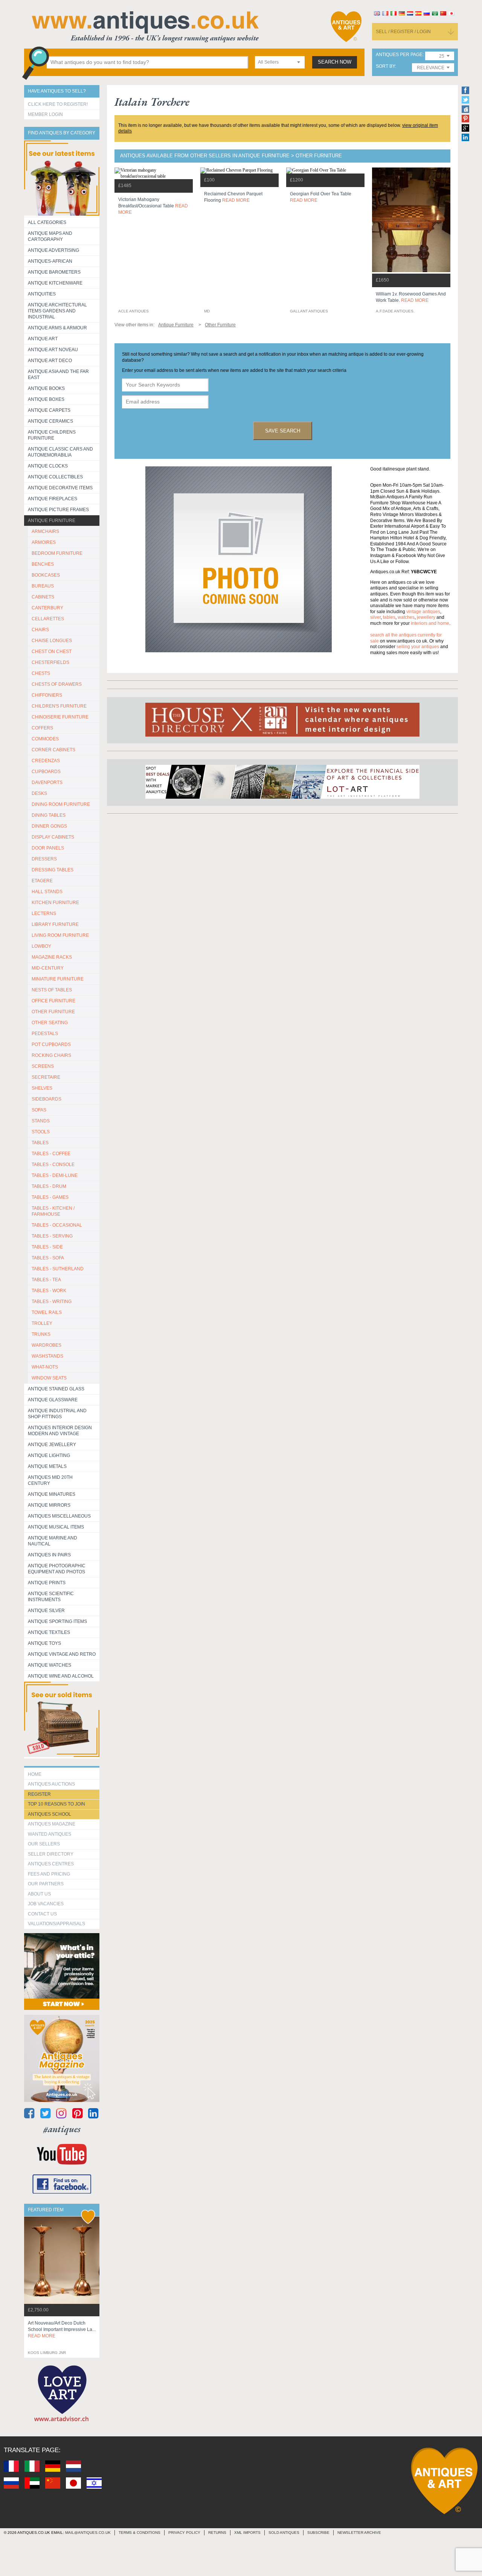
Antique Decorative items (60, 488)
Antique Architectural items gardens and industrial (57, 311)
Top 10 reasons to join (56, 1804)
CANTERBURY (47, 608)
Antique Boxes (46, 399)
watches (406, 617)
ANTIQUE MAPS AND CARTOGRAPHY (50, 236)
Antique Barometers (54, 272)
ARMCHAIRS (45, 531)
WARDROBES (47, 1345)
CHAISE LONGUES (52, 641)
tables (389, 617)
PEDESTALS (45, 1034)
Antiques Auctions (51, 1784)
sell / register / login (403, 32)
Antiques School (50, 1814)
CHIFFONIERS (47, 695)
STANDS (41, 1121)
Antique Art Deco (50, 361)
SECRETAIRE (46, 1077)
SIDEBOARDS (47, 1099)
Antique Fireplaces (53, 499)
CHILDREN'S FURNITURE (59, 706)
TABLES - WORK (49, 1291)
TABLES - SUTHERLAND (58, 1269)
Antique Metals (47, 1466)
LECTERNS (44, 913)
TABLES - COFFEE (51, 1154)
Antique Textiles (49, 1632)
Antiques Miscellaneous (59, 1516)
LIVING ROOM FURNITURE (60, 935)
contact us (42, 1914)
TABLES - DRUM (49, 1186)
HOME (35, 1774)
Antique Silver (46, 1611)
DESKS (39, 793)
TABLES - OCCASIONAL (57, 1225)
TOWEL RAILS (47, 1312)
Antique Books (46, 388)
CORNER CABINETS (53, 750)
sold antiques (284, 2533)
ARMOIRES (44, 542)
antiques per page (399, 55)
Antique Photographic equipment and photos (57, 1569)
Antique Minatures (52, 1494)
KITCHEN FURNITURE (55, 903)
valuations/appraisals (56, 1924)
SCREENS (43, 1066)
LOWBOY (41, 946)
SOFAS (39, 1110)
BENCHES (43, 564)
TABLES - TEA (46, 1280)
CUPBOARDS (46, 772)
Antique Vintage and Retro (62, 1654)
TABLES (40, 1143)
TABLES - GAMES (50, 1197)
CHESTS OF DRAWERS (57, 684)
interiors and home (430, 623)
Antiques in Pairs (49, 1555)
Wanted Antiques (50, 1834)
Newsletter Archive (359, 2533)
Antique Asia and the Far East (58, 375)
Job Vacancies (46, 1904)
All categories (47, 222)
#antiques (62, 2129)
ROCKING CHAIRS (51, 1055)
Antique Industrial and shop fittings (57, 1414)
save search (283, 431)
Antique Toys (44, 1643)
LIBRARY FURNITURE (55, 924)
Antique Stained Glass (56, 1389)
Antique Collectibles (55, 477)
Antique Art (43, 339)
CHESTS (41, 673)
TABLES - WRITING (52, 1302)
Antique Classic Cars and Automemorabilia (60, 452)
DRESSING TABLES (53, 870)
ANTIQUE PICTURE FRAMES (58, 510)
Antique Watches (50, 1665)
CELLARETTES (48, 619)
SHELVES (42, 1088)
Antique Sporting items (57, 1621)
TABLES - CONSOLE (53, 1165)
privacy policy (184, 2533)
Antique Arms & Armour (57, 328)
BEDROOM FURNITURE (57, 553)
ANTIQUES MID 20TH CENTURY (50, 1480)
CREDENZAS (46, 761)
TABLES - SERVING (52, 1236)
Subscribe (318, 2533)
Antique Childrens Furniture (52, 435)
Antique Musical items (56, 1527)
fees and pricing (49, 1874)
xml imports (247, 2533)
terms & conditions (140, 2533)
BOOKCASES (46, 575)
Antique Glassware (53, 1400)
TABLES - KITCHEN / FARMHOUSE (53, 1211)
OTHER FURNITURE (53, 1012)
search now (335, 62)
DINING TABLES (49, 815)
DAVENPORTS (47, 783)
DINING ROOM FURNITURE (61, 804)
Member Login (45, 114)
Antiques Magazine (52, 1824)
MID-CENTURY (48, 968)
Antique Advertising (53, 250)
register (39, 1794)
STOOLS (41, 1132)
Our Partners (46, 1884)
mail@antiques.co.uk (88, 2533)
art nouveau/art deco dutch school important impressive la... (62, 2329)
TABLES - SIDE (47, 1247)
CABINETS (43, 597)
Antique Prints (47, 1583)
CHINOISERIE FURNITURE (60, 717)
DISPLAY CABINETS (53, 837)
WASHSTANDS (47, 1356)
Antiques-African (50, 261)
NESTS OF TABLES (52, 990)
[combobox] (280, 62)
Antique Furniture (52, 521)
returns (217, 2533)
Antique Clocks (48, 466)
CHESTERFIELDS (50, 662)
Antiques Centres (51, 1864)
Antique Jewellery (52, 1445)
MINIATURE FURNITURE (58, 979)
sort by (385, 66)
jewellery (426, 617)
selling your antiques (418, 647)
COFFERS (42, 728)
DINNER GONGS (49, 826)
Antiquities (42, 294)
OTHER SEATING (50, 1023)
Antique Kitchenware (55, 283)
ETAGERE (42, 881)
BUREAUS (43, 586)
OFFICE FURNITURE (53, 1001)
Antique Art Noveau (53, 350)
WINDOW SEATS (49, 1378)
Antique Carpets (49, 410)
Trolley (42, 1323)
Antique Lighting (49, 1455)
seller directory (51, 1854)
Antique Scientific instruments (51, 1597)
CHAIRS (40, 630)
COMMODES (45, 739)
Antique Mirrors (49, 1505)
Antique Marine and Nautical (53, 1541)
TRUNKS (41, 1334)
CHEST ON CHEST (52, 652)
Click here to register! (58, 104)
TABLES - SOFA (48, 1258)
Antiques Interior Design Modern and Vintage (60, 1431)
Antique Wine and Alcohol (61, 1676)
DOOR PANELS (48, 848)
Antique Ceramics (50, 421)
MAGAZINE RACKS (52, 957)
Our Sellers (44, 1844)
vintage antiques (423, 612)
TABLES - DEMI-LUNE (55, 1175)
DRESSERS (44, 859)
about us (39, 1894)
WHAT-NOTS (45, 1367)
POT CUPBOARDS (51, 1044)
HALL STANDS (47, 892)
